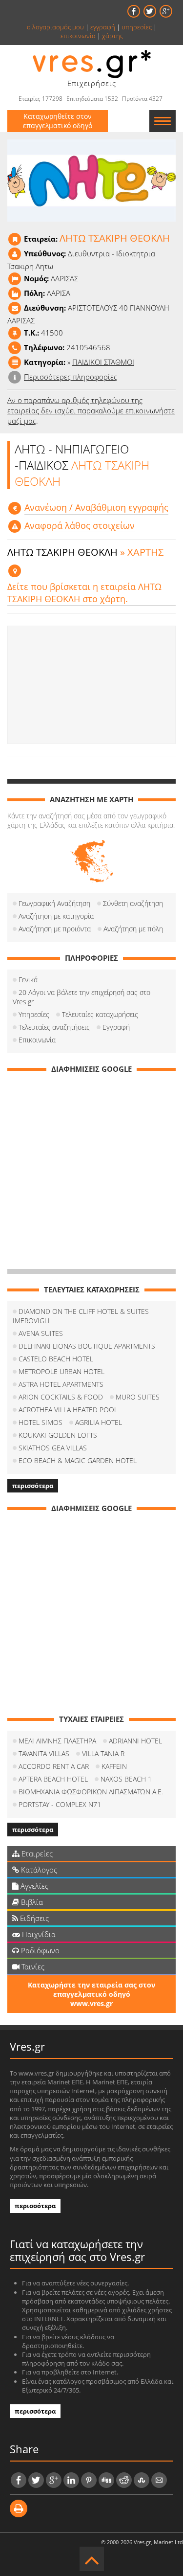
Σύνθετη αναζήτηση (133, 903)
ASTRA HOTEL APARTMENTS (61, 1384)
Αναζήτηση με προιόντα (55, 929)
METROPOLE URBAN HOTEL (61, 1371)
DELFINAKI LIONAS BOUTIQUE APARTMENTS (87, 1346)
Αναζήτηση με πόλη (133, 929)
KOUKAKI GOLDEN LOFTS (58, 1435)
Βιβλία (31, 1902)
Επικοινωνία (37, 1040)
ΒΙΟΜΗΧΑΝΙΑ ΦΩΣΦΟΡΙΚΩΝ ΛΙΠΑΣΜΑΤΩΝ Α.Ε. (91, 1792)
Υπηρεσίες (34, 1014)
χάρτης (112, 36)
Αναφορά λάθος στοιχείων (80, 525)
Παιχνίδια (38, 1934)
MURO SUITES (138, 1397)
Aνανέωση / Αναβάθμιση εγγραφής (96, 507)
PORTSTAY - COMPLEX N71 (60, 1804)
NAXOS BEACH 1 (126, 1779)
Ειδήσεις (33, 1918)
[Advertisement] (91, 685)
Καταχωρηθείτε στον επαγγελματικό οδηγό (58, 121)
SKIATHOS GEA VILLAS (53, 1448)
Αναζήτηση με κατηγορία (56, 916)
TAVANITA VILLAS (44, 1753)
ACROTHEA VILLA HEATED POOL (68, 1410)
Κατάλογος (38, 1870)
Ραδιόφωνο (39, 1950)
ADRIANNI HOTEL (135, 1741)
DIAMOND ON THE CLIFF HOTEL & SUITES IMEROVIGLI (81, 1316)
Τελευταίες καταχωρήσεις (100, 1014)
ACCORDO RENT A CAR (54, 1766)
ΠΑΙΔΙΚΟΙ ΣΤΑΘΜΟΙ (103, 362)
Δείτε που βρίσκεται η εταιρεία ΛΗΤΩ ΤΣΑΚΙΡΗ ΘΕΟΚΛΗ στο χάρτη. (84, 593)
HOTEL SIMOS (41, 1422)
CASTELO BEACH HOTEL (56, 1359)
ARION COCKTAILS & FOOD (61, 1397)
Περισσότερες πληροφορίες (71, 377)
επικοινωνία (78, 36)
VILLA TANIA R (103, 1753)
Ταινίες (32, 1966)
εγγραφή (103, 27)
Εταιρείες (36, 1853)
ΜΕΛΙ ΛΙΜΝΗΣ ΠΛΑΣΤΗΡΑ (57, 1741)
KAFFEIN (114, 1766)
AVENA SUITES (41, 1333)
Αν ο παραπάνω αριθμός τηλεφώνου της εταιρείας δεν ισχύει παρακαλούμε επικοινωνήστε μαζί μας (91, 410)
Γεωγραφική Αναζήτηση (54, 903)
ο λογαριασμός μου (55, 27)
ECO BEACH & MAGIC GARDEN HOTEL (78, 1460)
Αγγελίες (33, 1886)
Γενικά (28, 980)
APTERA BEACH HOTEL (53, 1779)
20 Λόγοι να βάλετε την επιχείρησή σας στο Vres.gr (81, 997)
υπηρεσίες (137, 27)
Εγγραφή (116, 1027)
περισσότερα (33, 1486)
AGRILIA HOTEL (99, 1422)
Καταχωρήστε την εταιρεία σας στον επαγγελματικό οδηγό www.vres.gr (91, 1994)
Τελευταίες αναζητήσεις (54, 1027)
